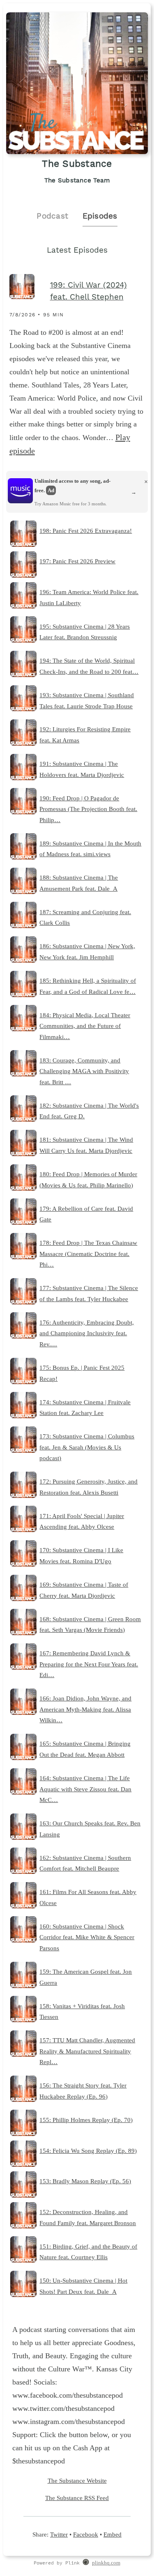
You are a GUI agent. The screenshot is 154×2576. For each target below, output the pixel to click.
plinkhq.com (106, 2563)
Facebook (86, 2534)
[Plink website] (86, 2563)
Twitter (59, 2534)
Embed (113, 2534)
